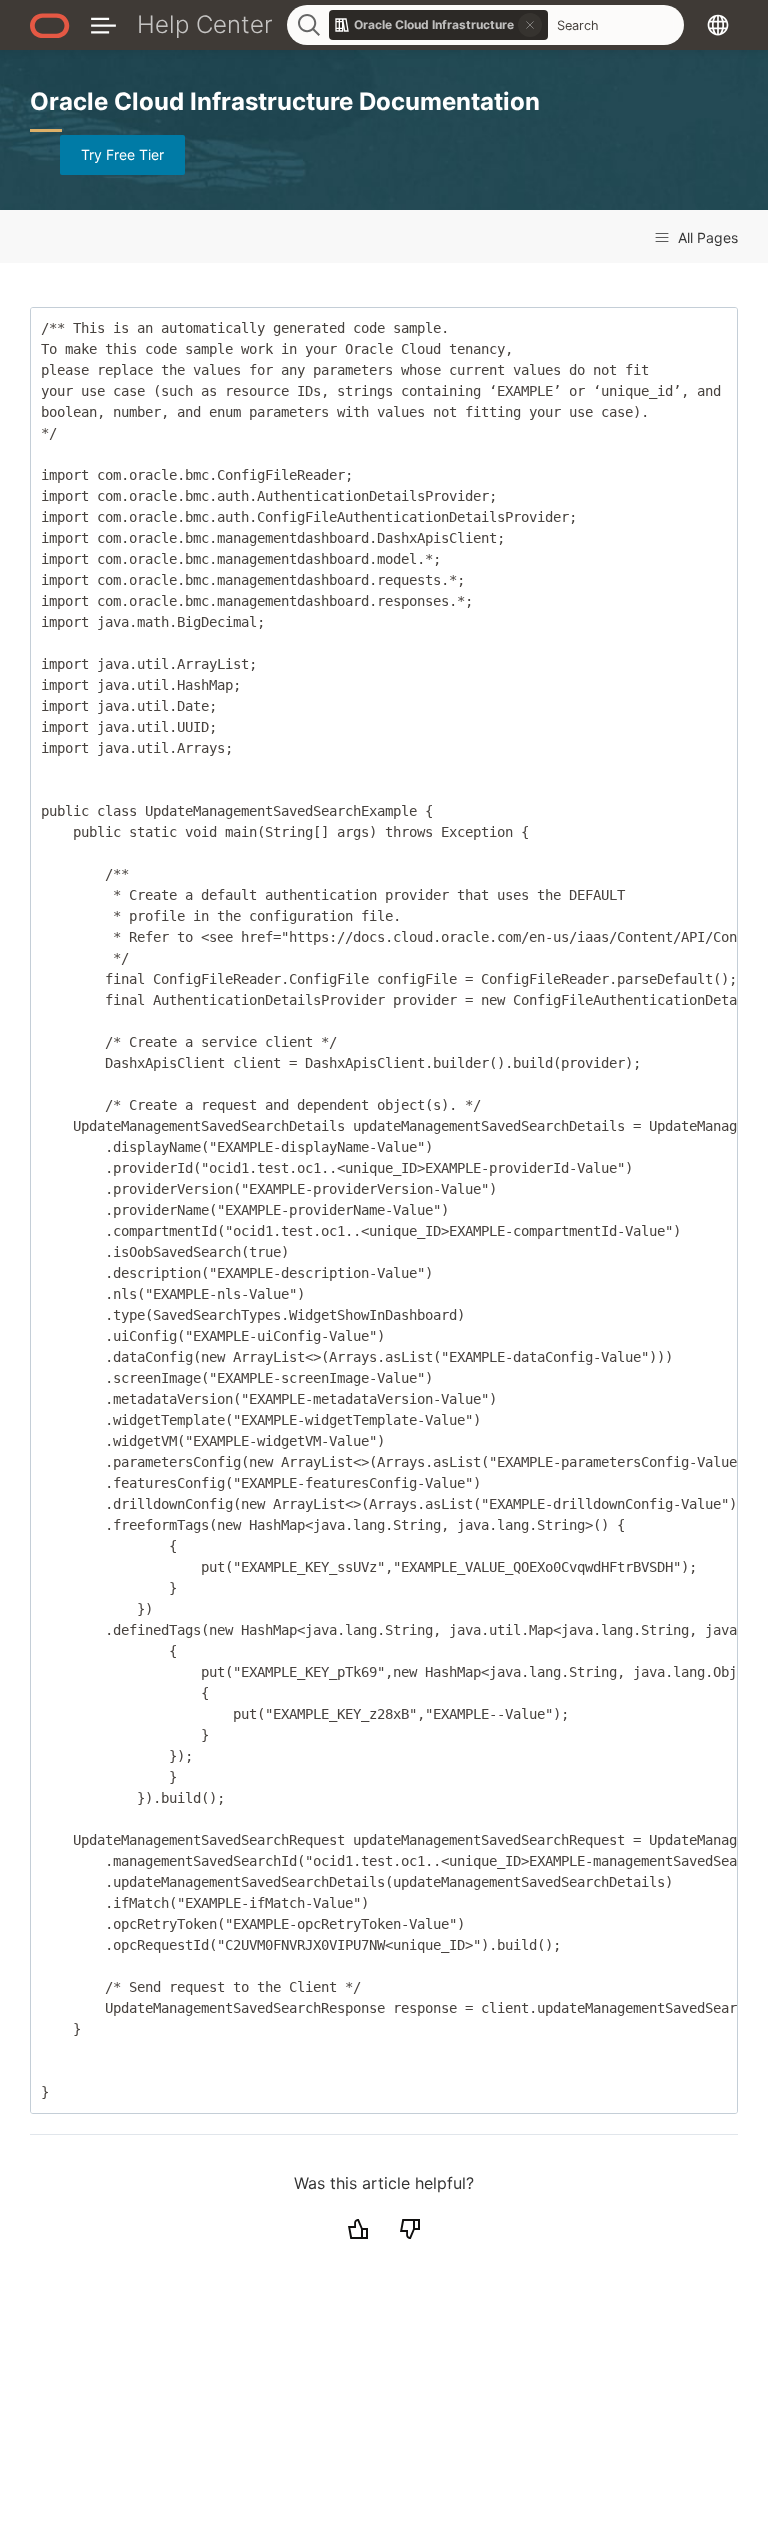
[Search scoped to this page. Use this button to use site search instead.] (530, 25)
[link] (439, 25)
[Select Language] (718, 24)
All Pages (706, 237)
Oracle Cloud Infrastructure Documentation (285, 101)
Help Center (205, 24)
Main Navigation (103, 24)
